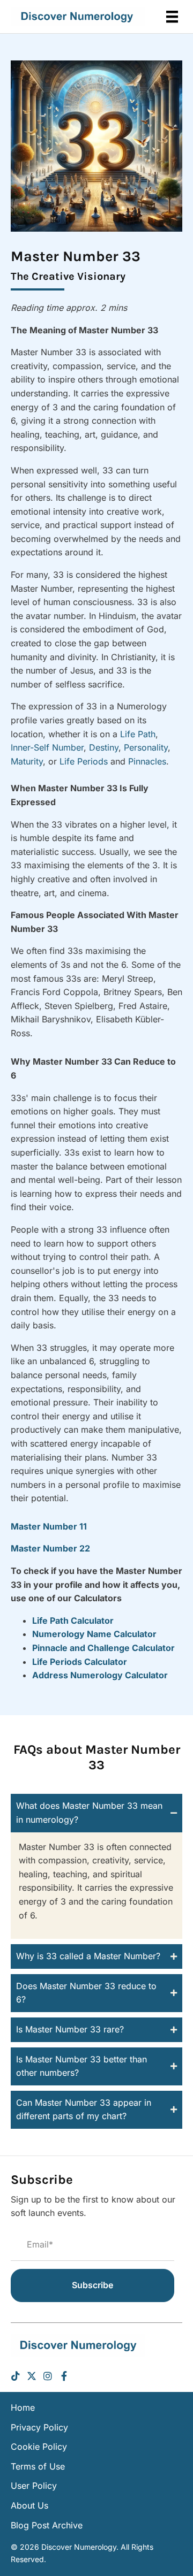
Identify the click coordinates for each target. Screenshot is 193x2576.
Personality (146, 747)
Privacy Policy (39, 2427)
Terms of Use (38, 2466)
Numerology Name (73, 1634)
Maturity (27, 761)
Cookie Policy (39, 2447)
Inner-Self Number (47, 747)
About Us (29, 2505)
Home (23, 2407)
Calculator (135, 1634)
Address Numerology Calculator (100, 1675)
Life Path (138, 734)
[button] (96, 1813)
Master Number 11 (49, 1526)
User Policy (34, 2486)
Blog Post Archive (47, 2525)
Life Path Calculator (73, 1620)
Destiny (104, 747)
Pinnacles (147, 761)
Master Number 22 (50, 1548)
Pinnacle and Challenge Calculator (103, 1648)
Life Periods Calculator (80, 1662)
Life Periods (84, 761)
